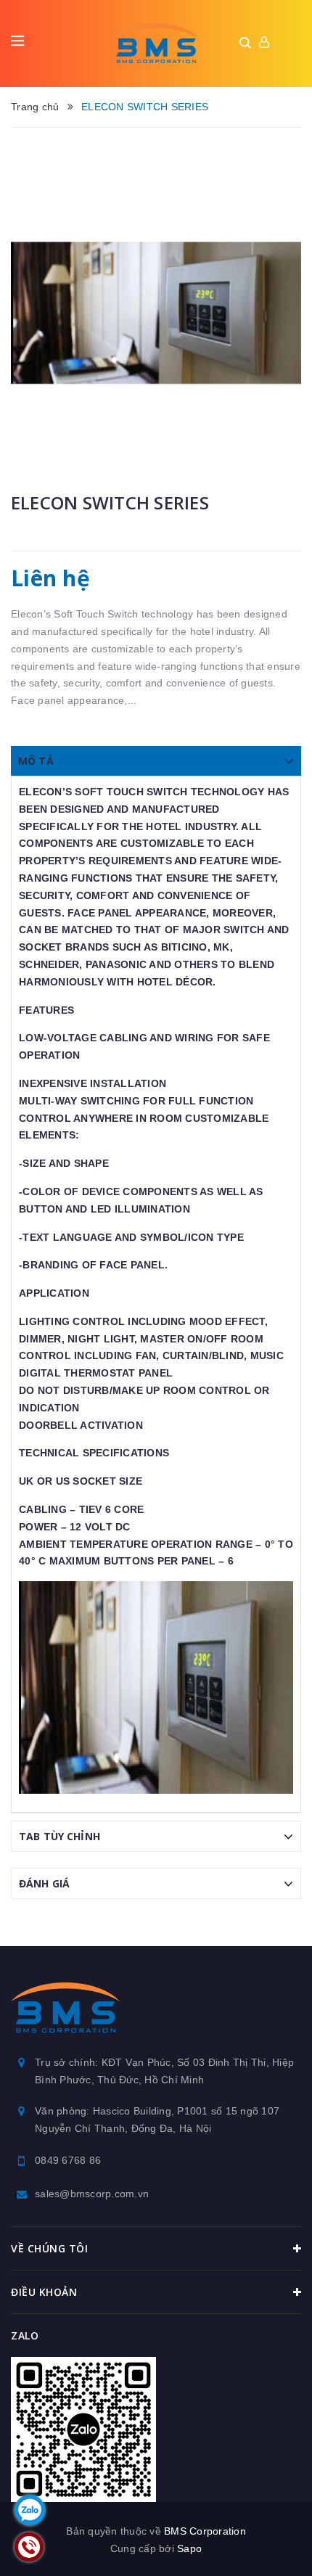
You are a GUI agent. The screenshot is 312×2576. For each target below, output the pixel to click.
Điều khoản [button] (44, 2292)
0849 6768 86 (68, 2160)
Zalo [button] (25, 2335)
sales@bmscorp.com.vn (92, 2194)
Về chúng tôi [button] (49, 2248)
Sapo (189, 2548)
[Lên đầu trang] (260, 2543)
